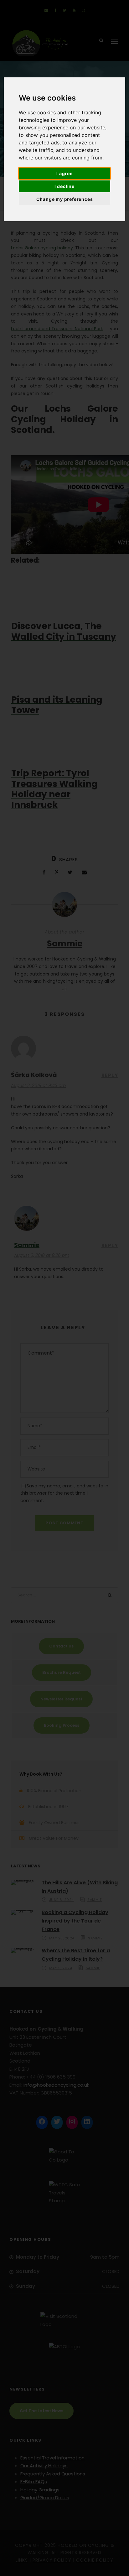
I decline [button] (64, 186)
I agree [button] (64, 173)
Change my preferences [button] (65, 199)
